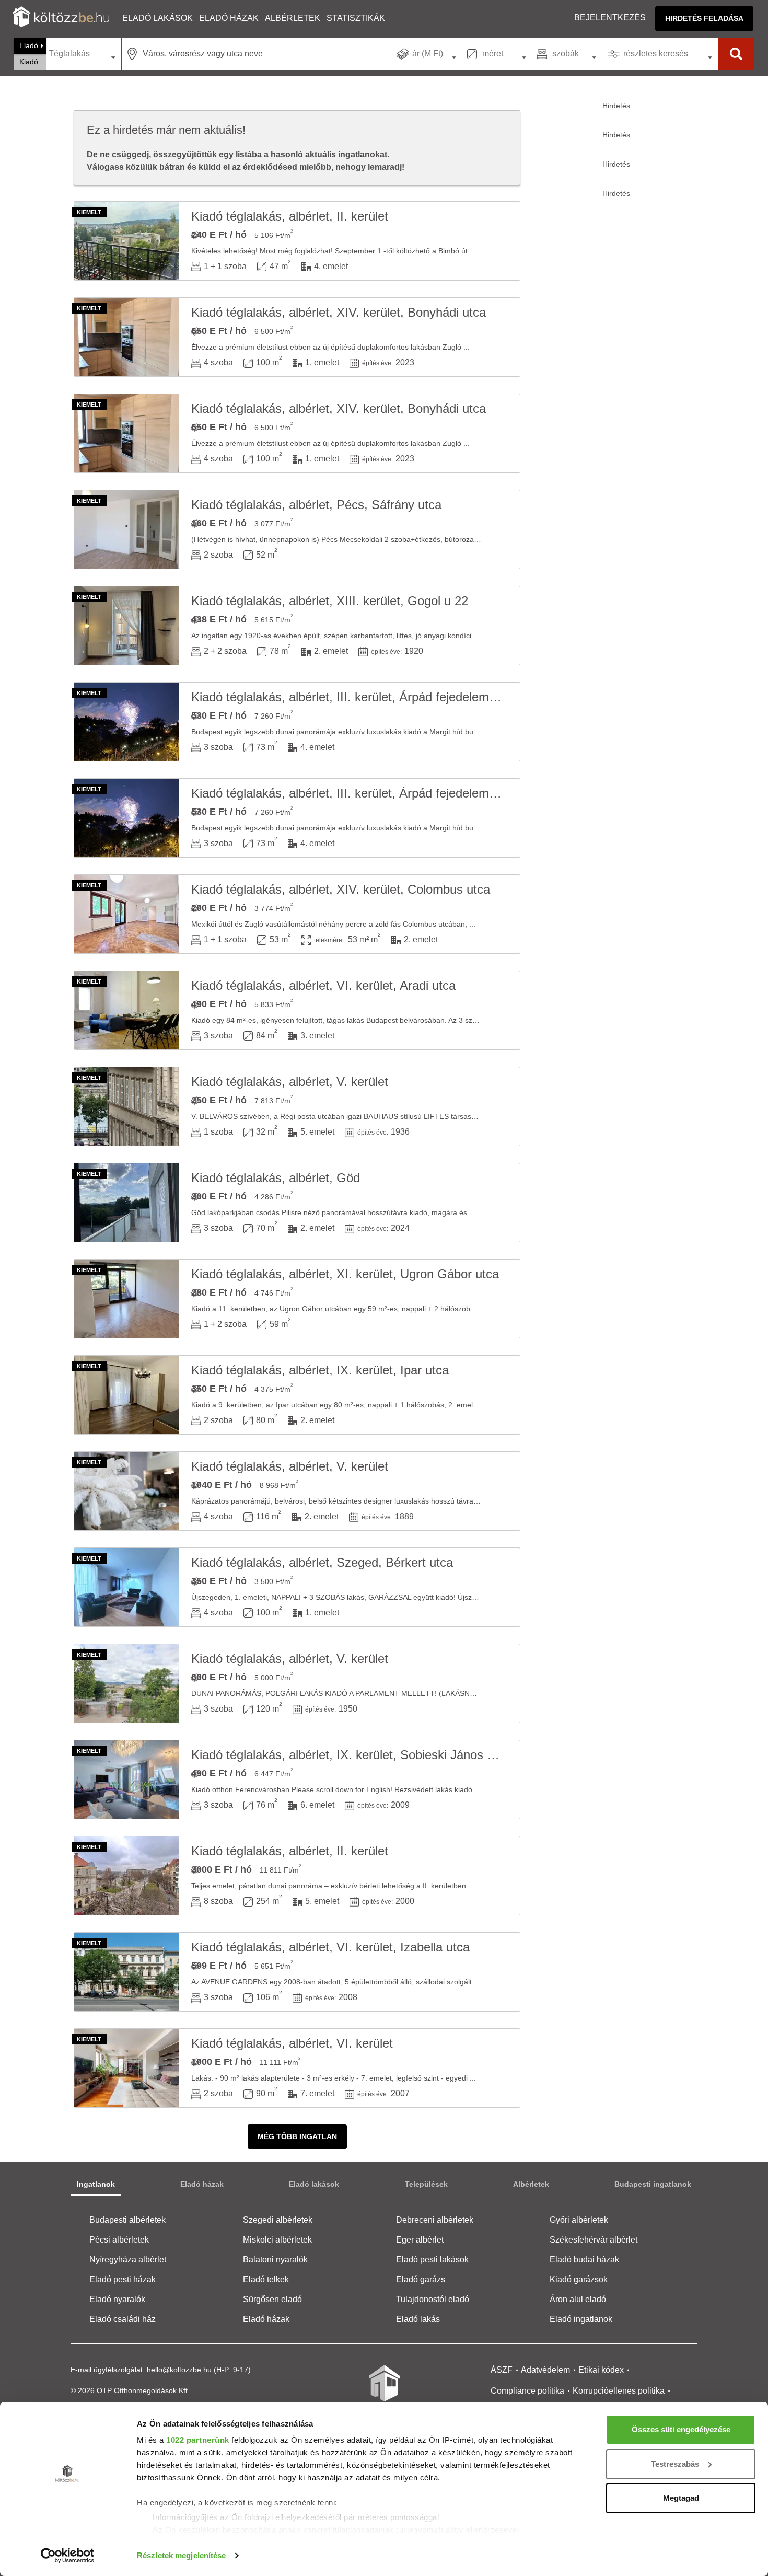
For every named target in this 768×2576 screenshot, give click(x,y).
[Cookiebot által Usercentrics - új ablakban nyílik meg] (68, 2556)
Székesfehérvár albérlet (594, 2240)
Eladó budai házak (584, 2260)
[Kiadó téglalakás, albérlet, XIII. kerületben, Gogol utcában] (126, 626)
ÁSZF (502, 2370)
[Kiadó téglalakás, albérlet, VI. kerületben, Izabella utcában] (126, 1972)
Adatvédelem (545, 2370)
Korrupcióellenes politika (619, 2391)
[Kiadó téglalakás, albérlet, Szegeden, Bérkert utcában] (126, 1587)
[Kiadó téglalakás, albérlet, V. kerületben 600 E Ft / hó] (126, 1683)
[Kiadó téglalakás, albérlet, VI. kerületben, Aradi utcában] (126, 1010)
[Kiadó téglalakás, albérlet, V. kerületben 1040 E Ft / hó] (126, 1491)
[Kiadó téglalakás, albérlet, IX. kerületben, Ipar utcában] (126, 1395)
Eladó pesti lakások (432, 2260)
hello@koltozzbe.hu (179, 2370)
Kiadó (29, 62)
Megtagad (681, 2498)
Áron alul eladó (578, 2299)
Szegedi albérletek (278, 2220)
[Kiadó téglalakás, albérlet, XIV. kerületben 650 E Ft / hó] (126, 337)
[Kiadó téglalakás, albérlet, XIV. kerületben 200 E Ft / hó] (126, 914)
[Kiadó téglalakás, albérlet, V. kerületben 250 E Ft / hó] (126, 1106)
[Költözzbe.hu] (61, 18)
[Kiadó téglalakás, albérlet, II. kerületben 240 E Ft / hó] (126, 241)
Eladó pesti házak (123, 2279)
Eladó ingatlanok (581, 2319)
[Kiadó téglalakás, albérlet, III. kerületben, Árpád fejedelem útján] (126, 722)
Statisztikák (356, 18)
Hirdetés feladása (704, 18)
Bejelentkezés (610, 18)
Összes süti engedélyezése (681, 2429)
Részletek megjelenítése (181, 2555)
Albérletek (293, 18)
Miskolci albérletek (277, 2240)
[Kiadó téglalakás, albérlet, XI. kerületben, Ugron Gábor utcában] (126, 1299)
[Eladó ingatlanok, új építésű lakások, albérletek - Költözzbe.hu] (384, 2390)
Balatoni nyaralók (275, 2260)
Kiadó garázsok (579, 2279)
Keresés (736, 54)
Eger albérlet (420, 2240)
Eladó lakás (418, 2319)
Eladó (29, 45)
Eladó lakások (158, 18)
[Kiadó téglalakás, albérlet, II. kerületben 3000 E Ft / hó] (126, 1876)
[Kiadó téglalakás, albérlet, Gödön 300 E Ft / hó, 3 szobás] (126, 1203)
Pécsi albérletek (119, 2240)
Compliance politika (527, 2391)
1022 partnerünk (198, 2440)
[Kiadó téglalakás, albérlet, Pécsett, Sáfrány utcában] (126, 529)
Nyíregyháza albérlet (128, 2260)
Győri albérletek (579, 2220)
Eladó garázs (421, 2279)
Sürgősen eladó (272, 2299)
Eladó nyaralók (117, 2299)
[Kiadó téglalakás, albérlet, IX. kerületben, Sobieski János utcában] (126, 1780)
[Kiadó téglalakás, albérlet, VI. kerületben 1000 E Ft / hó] (126, 2068)
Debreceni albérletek (435, 2220)
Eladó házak (229, 18)
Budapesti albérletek (127, 2220)
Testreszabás (675, 2464)
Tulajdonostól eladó (433, 2299)
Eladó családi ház (123, 2319)
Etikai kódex (601, 2370)
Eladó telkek (266, 2279)
